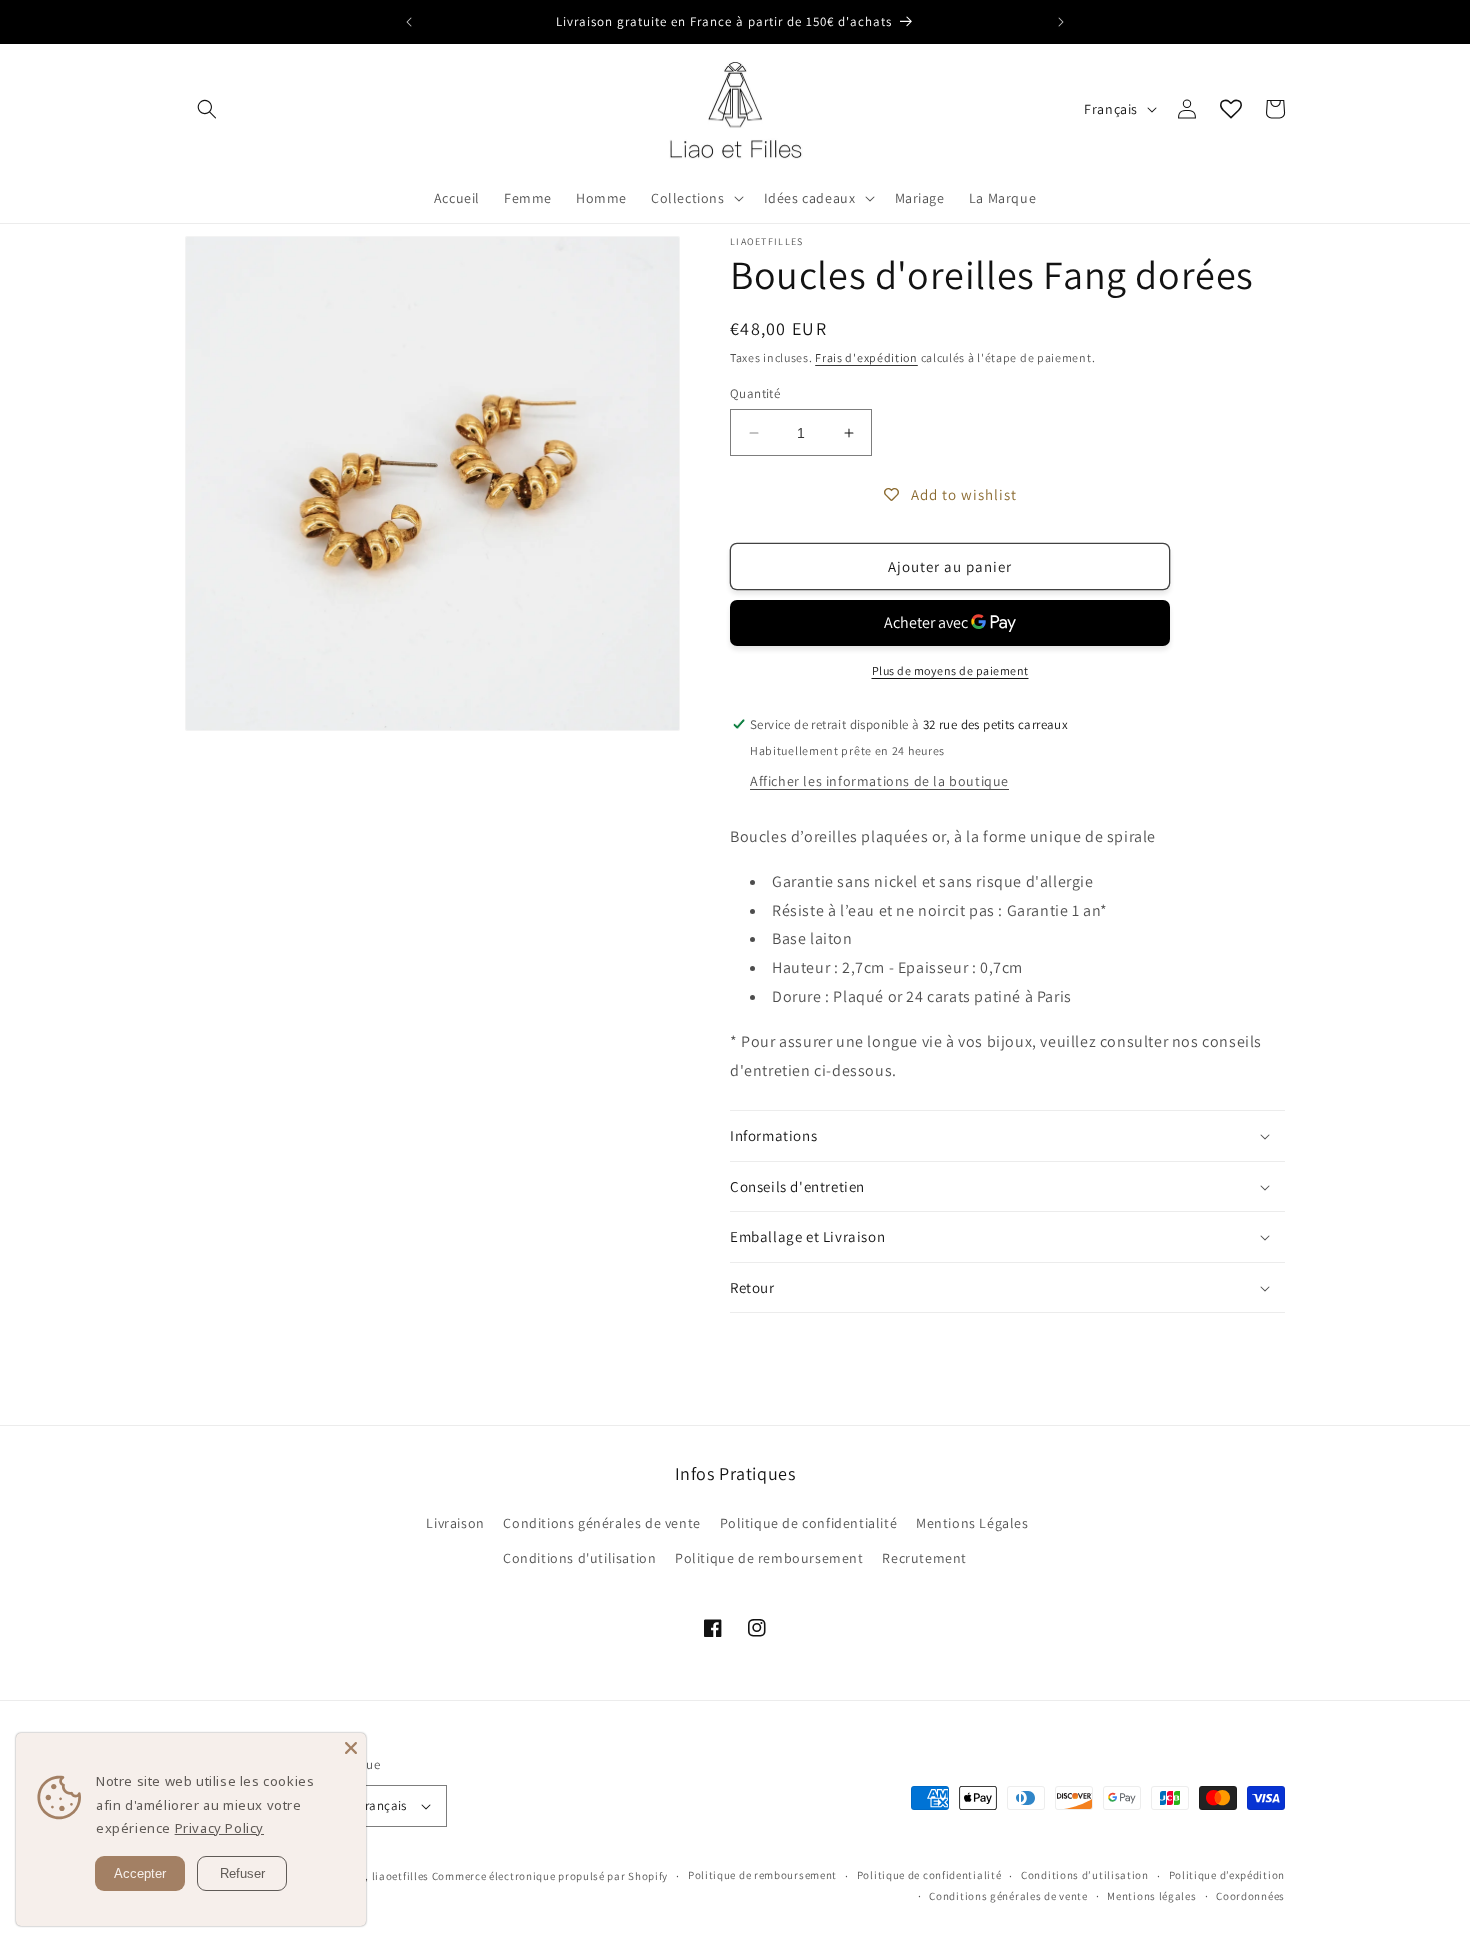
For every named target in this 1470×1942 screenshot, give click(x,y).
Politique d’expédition (1227, 1875)
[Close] (351, 1748)
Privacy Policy (219, 1828)
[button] (207, 109)
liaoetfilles (400, 1876)
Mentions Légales (972, 1523)
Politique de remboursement (769, 1558)
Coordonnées (1250, 1896)
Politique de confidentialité (809, 1523)
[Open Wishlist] (1231, 109)
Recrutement (924, 1558)
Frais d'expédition (866, 357)
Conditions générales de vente (601, 1523)
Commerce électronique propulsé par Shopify (550, 1876)
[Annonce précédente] (409, 22)
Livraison (455, 1523)
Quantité (755, 393)
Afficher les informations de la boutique (879, 781)
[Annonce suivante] (1061, 22)
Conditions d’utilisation (1085, 1875)
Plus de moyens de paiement (950, 670)
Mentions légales (1151, 1896)
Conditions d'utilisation (579, 1558)
